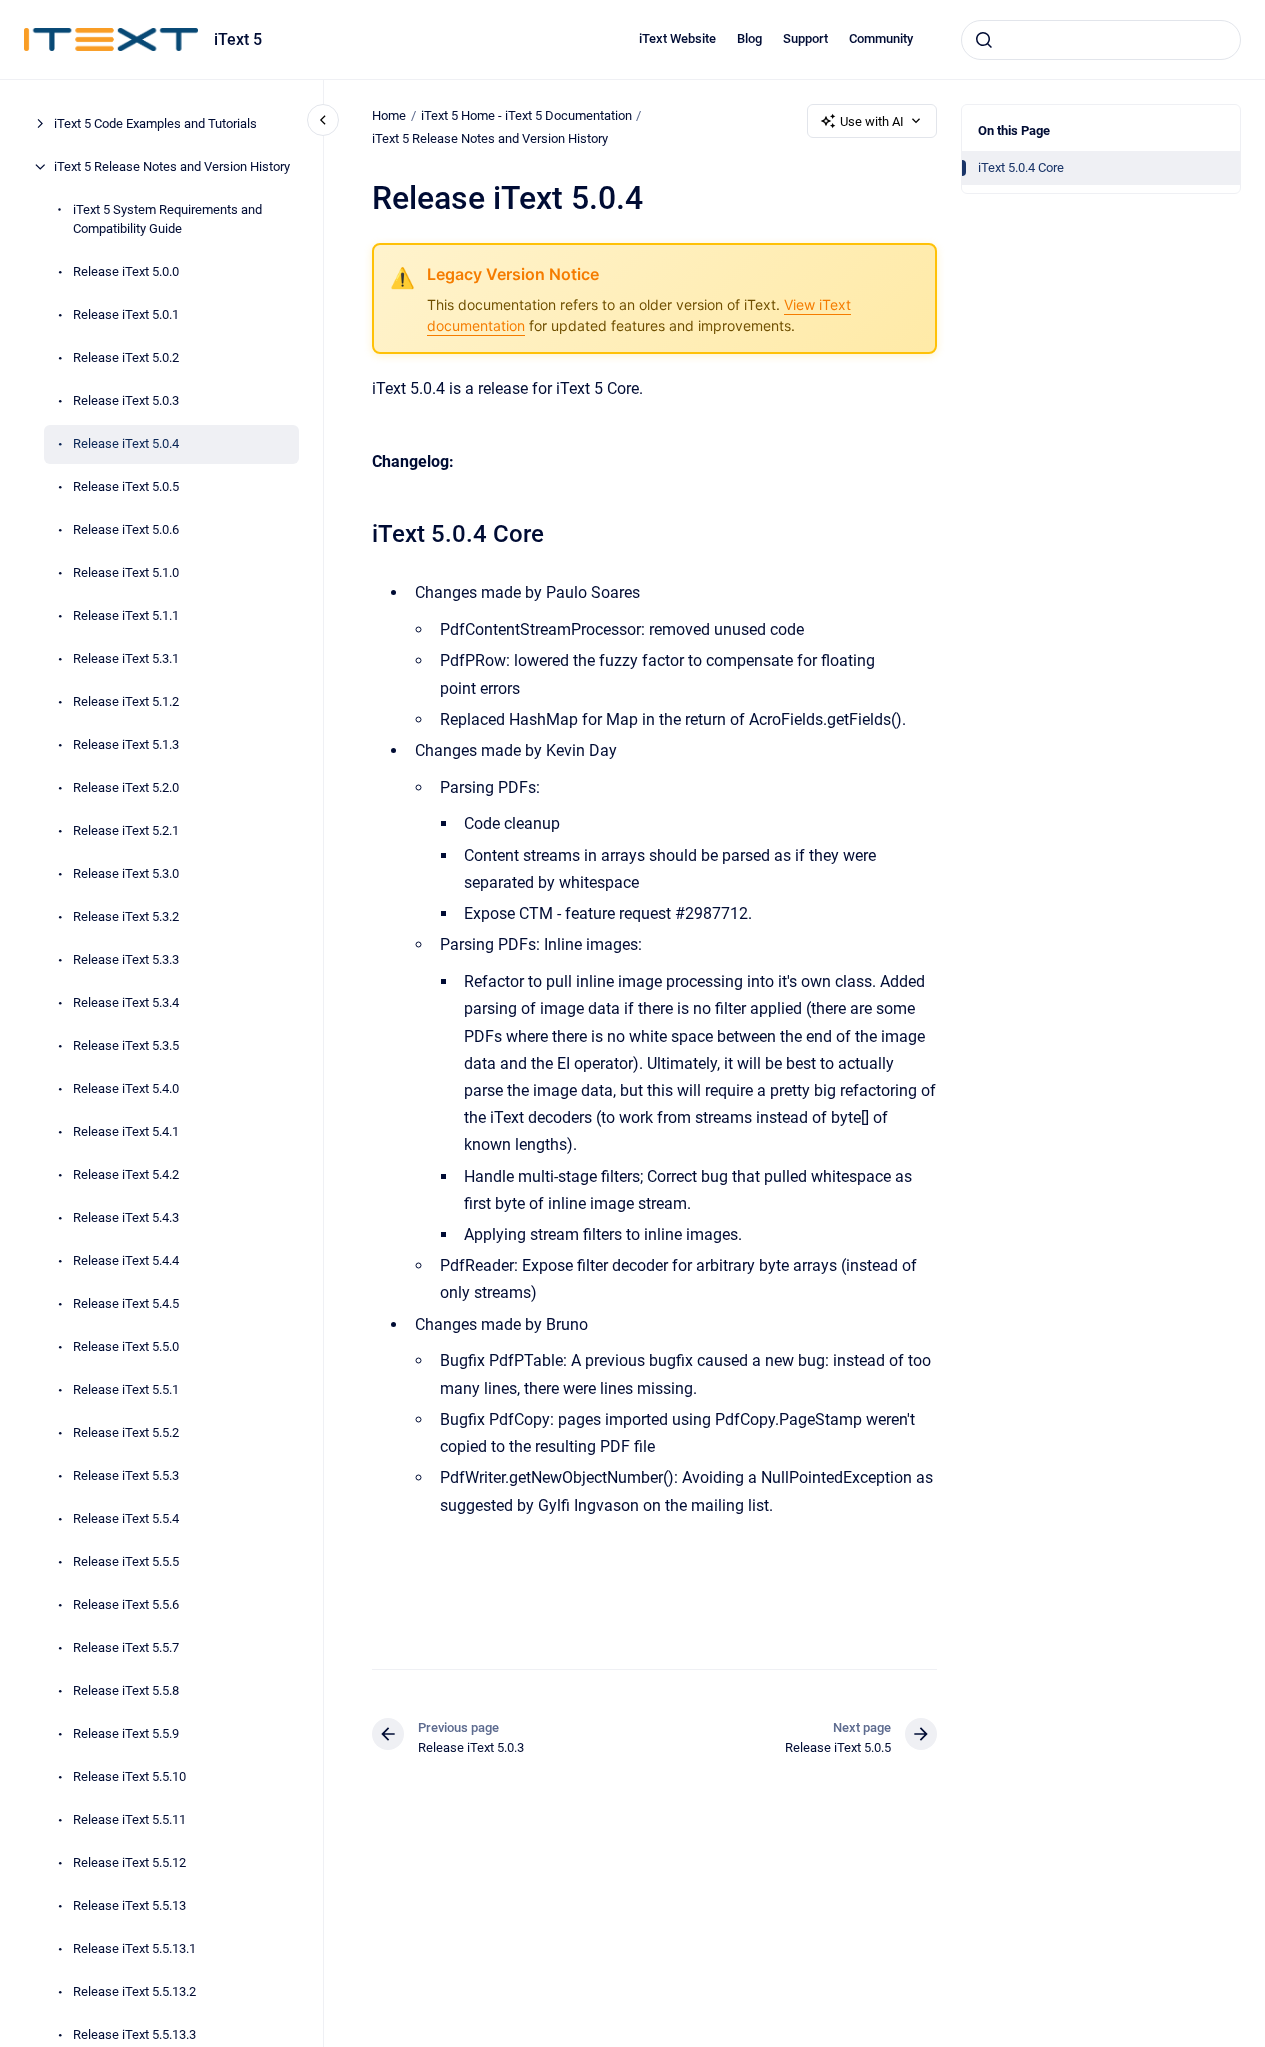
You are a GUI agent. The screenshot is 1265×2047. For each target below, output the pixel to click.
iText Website (677, 38)
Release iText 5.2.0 (126, 787)
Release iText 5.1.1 (126, 615)
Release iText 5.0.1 (126, 314)
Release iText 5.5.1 (126, 1389)
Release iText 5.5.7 (126, 1647)
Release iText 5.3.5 (126, 1045)
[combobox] (1101, 40)
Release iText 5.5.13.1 (134, 1948)
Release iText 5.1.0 (126, 572)
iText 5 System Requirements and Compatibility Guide (167, 219)
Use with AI (872, 121)
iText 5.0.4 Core (1021, 167)
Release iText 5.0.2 (126, 357)
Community (881, 38)
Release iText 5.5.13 (129, 1905)
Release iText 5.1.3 (126, 744)
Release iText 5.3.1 (126, 658)
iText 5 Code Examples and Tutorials (155, 123)
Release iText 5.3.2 (126, 916)
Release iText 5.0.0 (126, 271)
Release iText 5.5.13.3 (134, 2034)
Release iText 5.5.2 (126, 1432)
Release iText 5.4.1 (126, 1131)
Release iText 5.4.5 (126, 1303)
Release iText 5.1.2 (126, 701)
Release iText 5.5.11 (129, 1819)
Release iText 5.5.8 (126, 1690)
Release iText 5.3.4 (126, 1002)
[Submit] (984, 40)
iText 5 (238, 39)
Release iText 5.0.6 (126, 529)
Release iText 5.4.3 (126, 1217)
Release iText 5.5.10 (129, 1776)
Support (805, 38)
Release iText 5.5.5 (126, 1561)
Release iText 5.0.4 (126, 443)
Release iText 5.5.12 (129, 1862)
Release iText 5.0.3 (126, 400)
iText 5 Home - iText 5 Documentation (526, 115)
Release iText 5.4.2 (126, 1174)
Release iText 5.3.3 (126, 959)
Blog (749, 38)
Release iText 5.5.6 (126, 1604)
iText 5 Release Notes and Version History (172, 166)
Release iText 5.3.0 (126, 873)
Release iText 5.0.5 (126, 486)
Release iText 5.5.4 (126, 1518)
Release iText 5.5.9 (126, 1733)
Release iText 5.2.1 (126, 830)
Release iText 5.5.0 (126, 1346)
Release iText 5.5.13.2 (134, 1991)
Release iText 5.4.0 (126, 1088)
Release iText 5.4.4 (126, 1260)
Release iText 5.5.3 (126, 1475)
